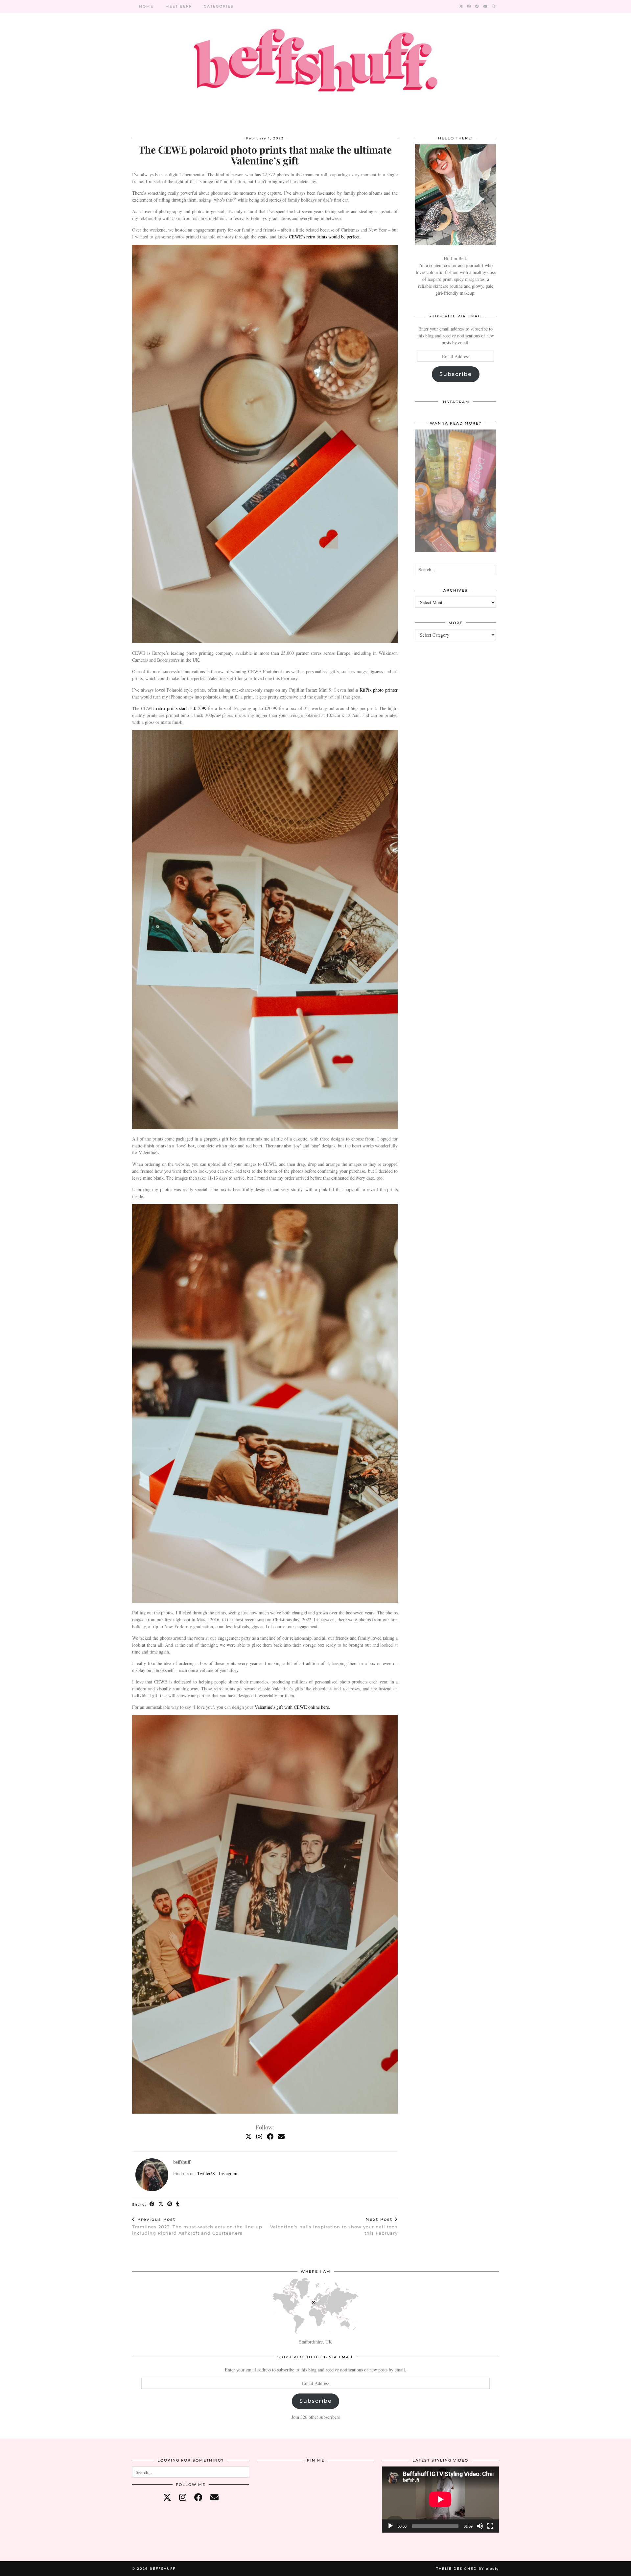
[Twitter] (461, 6)
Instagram (228, 2173)
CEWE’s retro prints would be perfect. (325, 237)
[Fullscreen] (490, 2526)
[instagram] (183, 2497)
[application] (440, 2499)
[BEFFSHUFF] (315, 64)
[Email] (486, 6)
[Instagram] (469, 6)
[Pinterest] (277, 2486)
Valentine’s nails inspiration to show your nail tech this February (334, 2226)
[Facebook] (477, 6)
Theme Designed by (467, 2569)
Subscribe (456, 374)
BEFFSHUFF (163, 2569)
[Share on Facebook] (152, 2204)
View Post (456, 495)
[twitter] (167, 2497)
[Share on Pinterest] (170, 2204)
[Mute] (480, 2526)
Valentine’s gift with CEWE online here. (292, 1707)
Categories (219, 6)
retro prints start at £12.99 (180, 708)
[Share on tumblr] (178, 2204)
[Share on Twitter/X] (161, 2204)
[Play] (390, 2526)
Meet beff (179, 6)
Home (146, 6)
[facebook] (198, 2497)
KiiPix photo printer (378, 690)
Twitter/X (206, 2173)
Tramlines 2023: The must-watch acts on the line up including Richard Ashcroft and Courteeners (197, 2226)
